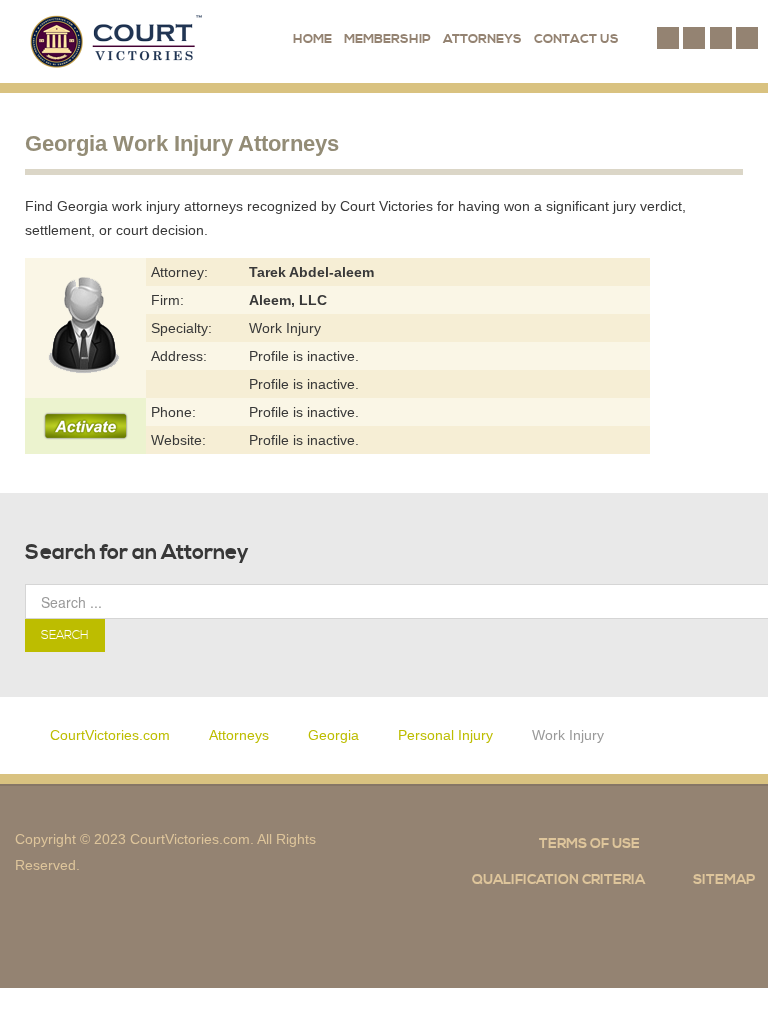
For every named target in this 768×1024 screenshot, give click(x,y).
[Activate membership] (85, 425)
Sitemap (724, 880)
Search (65, 635)
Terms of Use (589, 844)
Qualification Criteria (558, 880)
